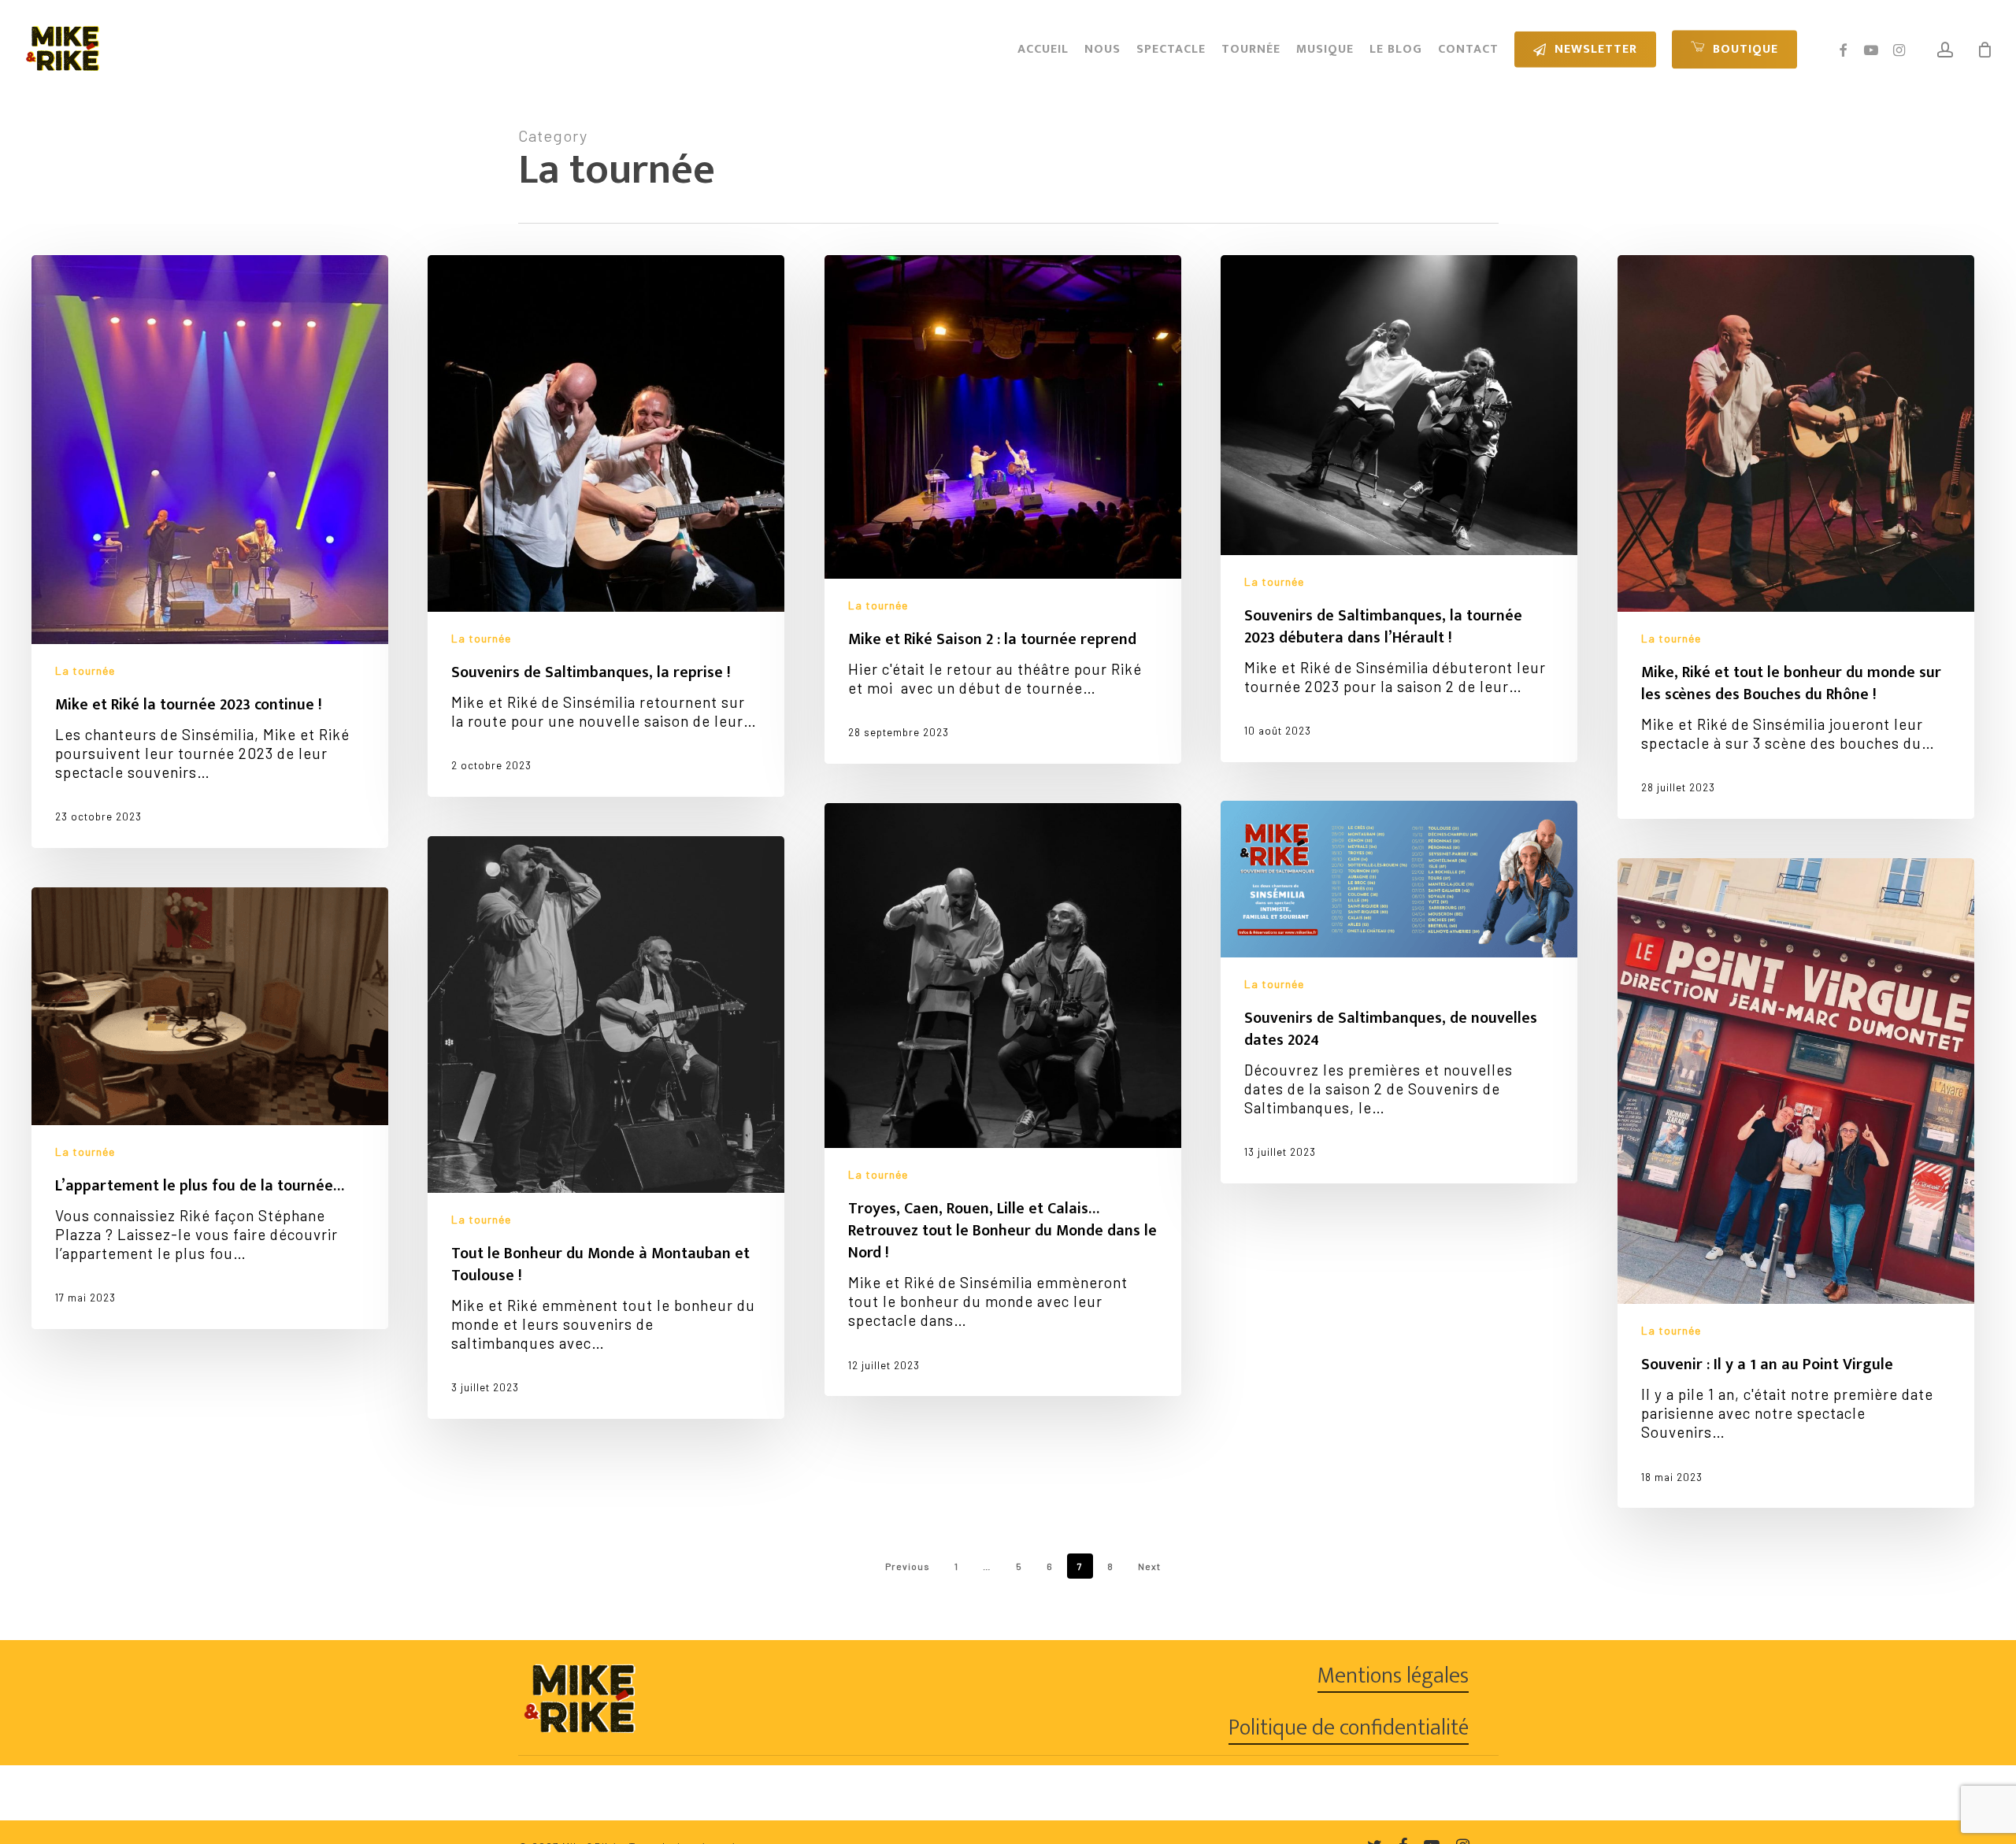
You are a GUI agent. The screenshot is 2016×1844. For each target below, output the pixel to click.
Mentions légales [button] (1393, 1676)
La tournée (85, 670)
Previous (908, 1566)
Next (1149, 1566)
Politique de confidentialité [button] (1349, 1728)
